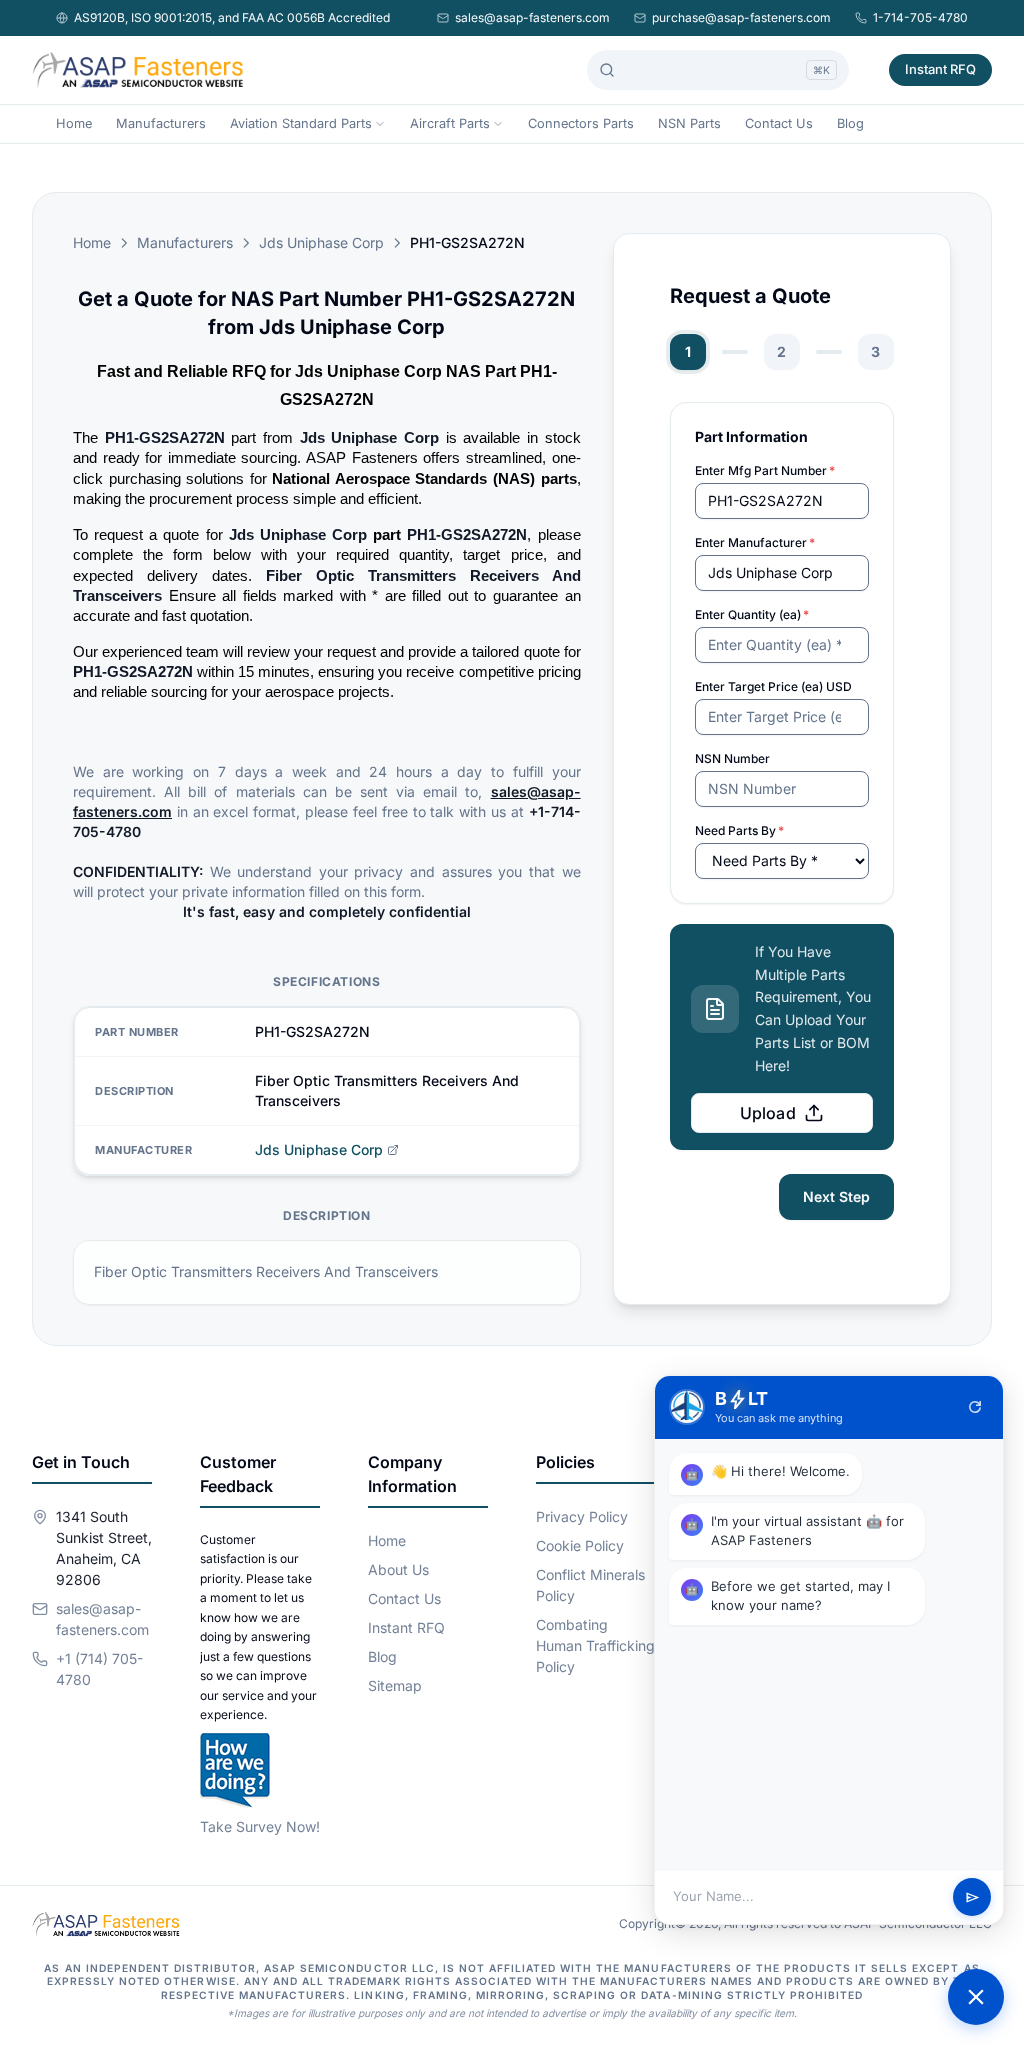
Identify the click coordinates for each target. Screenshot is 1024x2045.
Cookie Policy (580, 1545)
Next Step (836, 1196)
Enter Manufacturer (755, 542)
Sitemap (395, 1685)
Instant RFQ (940, 69)
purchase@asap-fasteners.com (741, 17)
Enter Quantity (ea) (752, 614)
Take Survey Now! (260, 1826)
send (972, 1897)
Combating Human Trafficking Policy (595, 1645)
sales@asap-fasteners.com (532, 17)
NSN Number (732, 758)
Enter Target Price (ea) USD (773, 686)
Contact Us (779, 123)
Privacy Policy (582, 1516)
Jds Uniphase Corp (321, 242)
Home (74, 123)
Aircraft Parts (450, 123)
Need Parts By (739, 830)
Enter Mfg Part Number (765, 470)
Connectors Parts (581, 123)
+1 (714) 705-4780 (99, 1669)
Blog (850, 123)
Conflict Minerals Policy (590, 1585)
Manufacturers (161, 123)
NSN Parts (689, 123)
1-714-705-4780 (920, 17)
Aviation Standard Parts (301, 123)
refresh (975, 1407)
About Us (398, 1569)
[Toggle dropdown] (380, 124)
